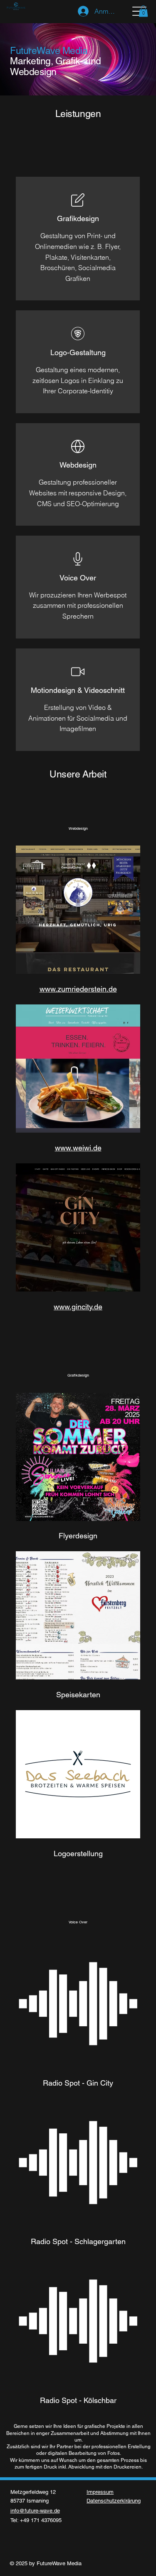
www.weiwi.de (78, 1148)
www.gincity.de (78, 1307)
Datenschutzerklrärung (114, 2501)
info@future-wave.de (35, 2511)
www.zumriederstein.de (78, 989)
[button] (143, 11)
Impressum (100, 2492)
